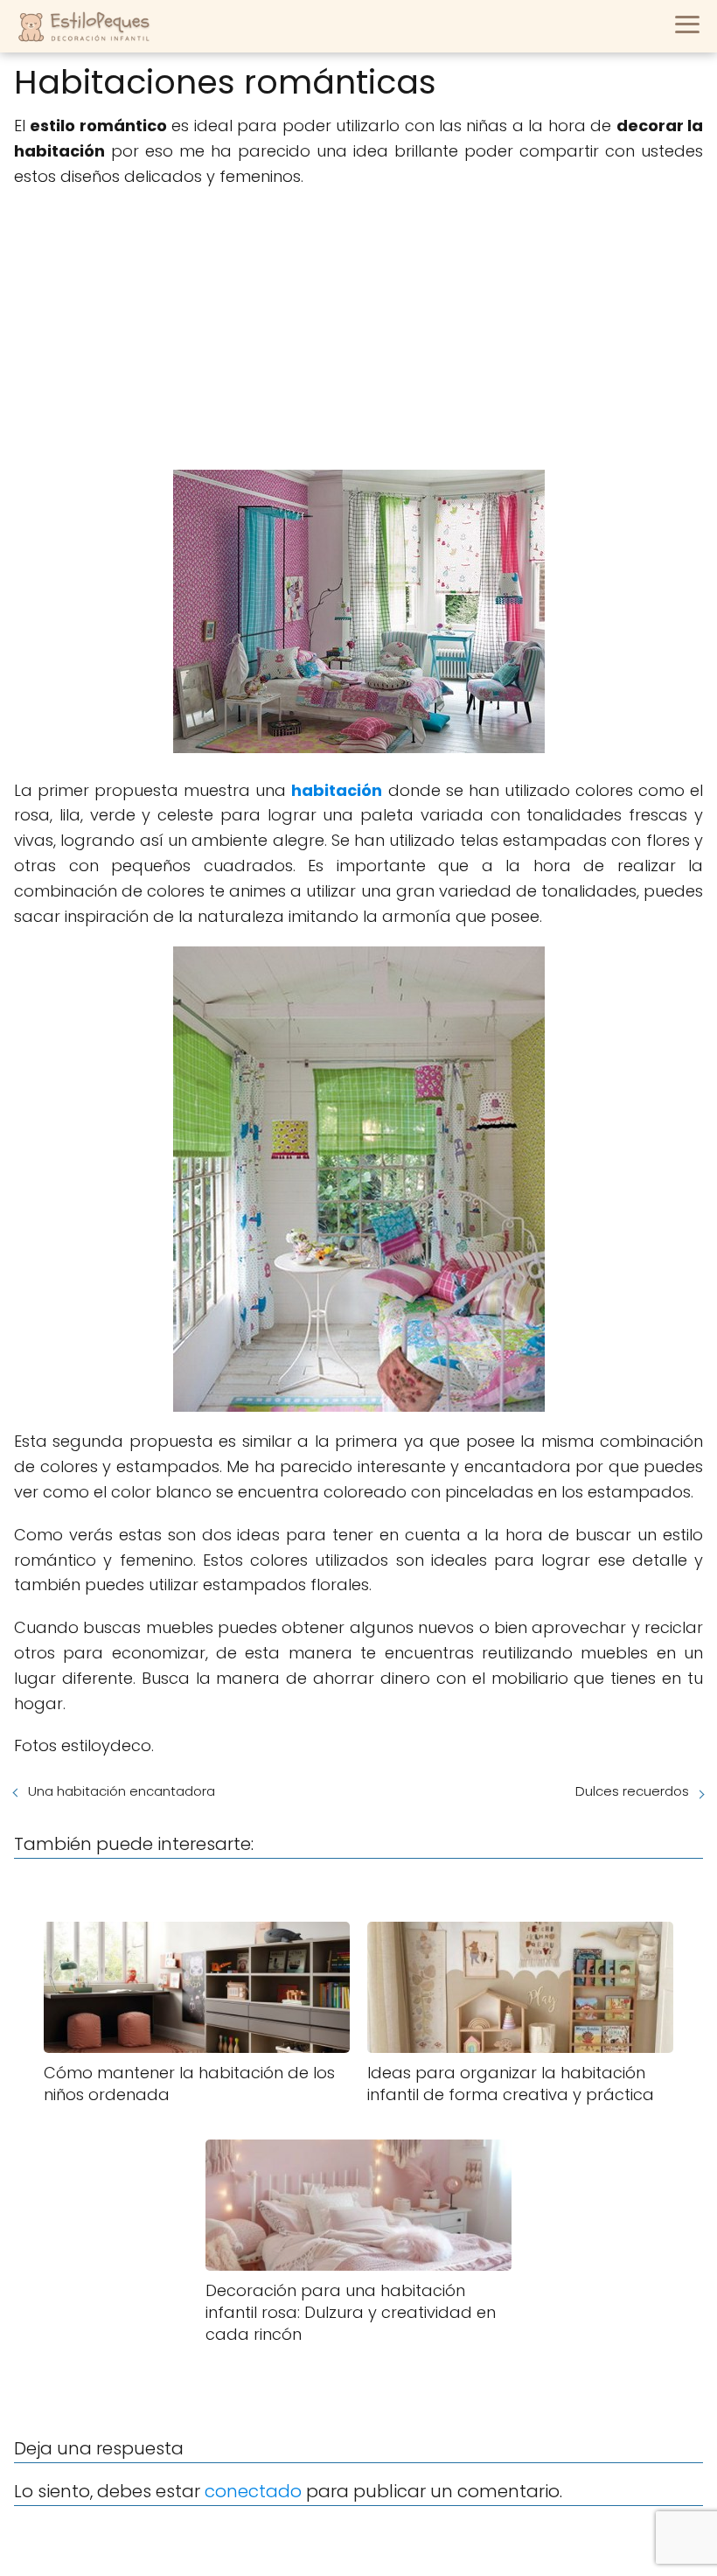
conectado (253, 2491)
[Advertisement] (358, 330)
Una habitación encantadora (122, 1791)
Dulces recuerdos (632, 1791)
